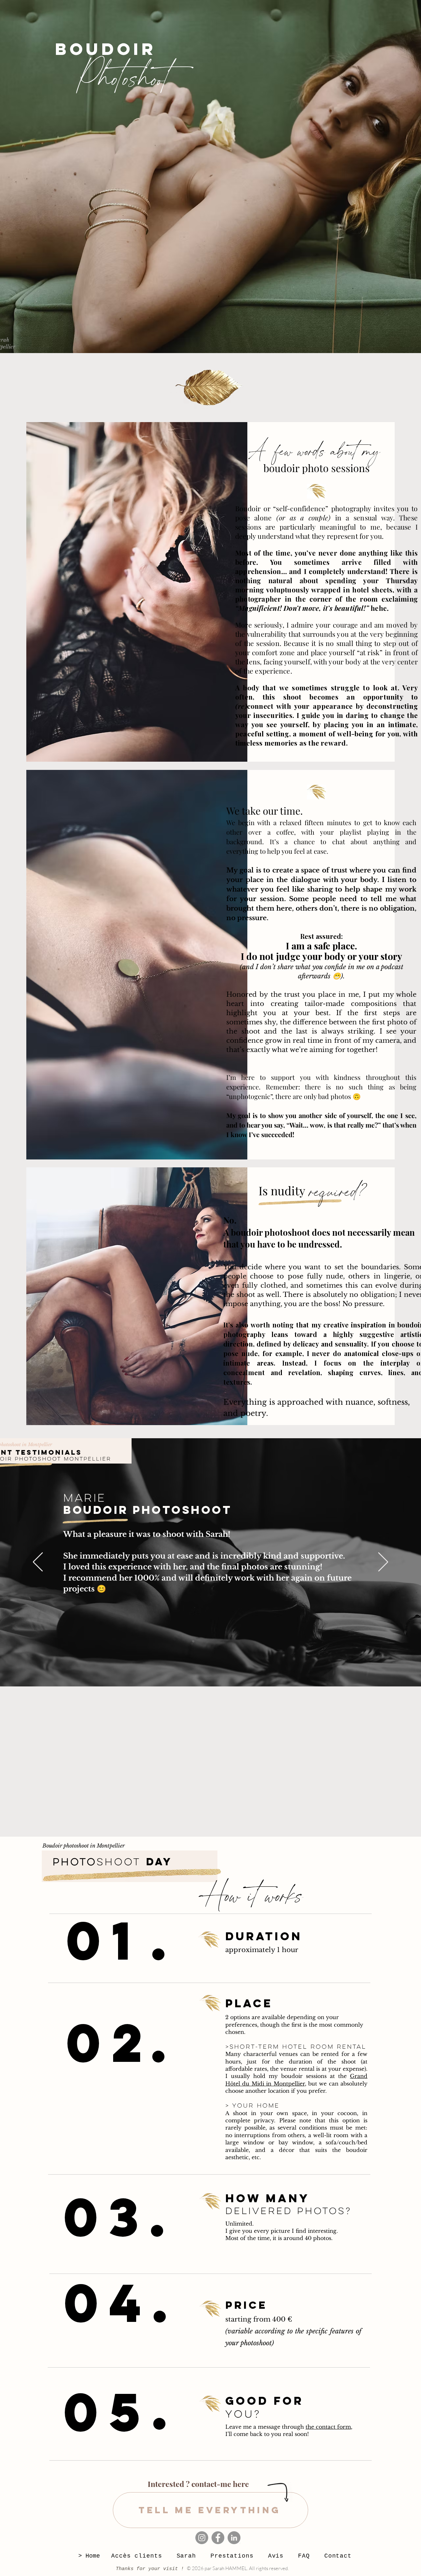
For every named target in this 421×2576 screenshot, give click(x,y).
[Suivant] (383, 1562)
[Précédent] (38, 1562)
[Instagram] (202, 2538)
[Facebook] (218, 2538)
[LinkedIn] (234, 2538)
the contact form (328, 2427)
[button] (232, 2556)
